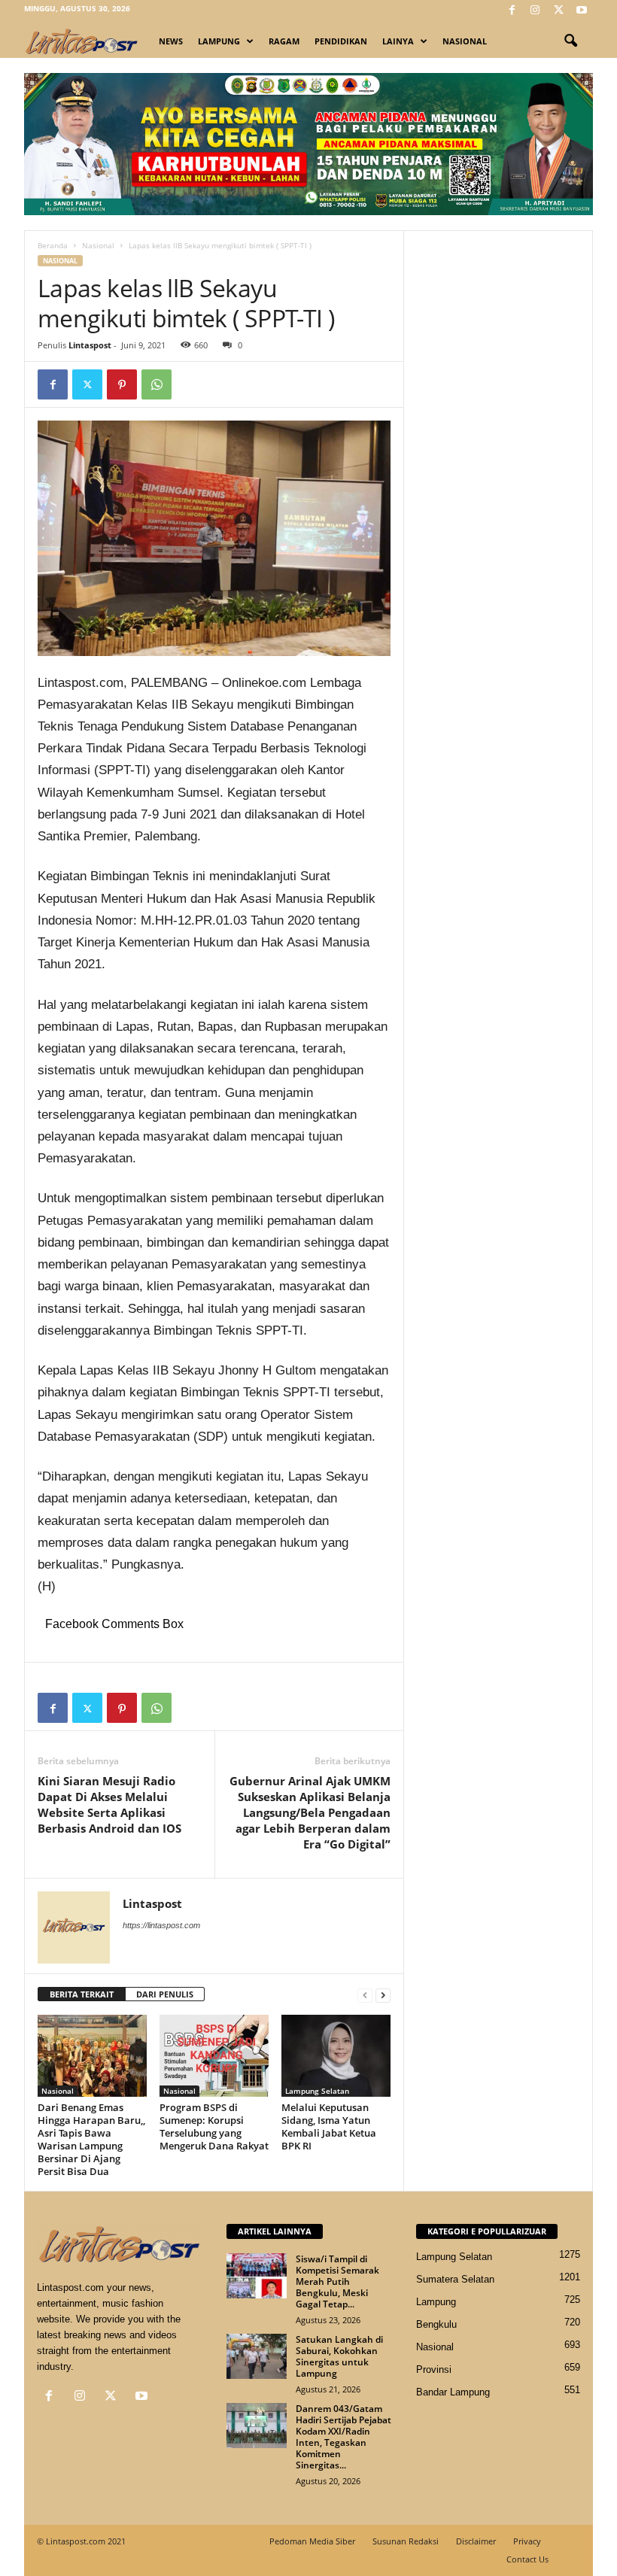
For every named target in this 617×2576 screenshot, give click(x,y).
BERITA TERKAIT (82, 1994)
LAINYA (398, 41)
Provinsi (434, 2369)
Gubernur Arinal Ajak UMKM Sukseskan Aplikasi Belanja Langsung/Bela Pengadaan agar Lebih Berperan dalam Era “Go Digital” (310, 1812)
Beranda (53, 245)
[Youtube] (582, 11)
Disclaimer (476, 2541)
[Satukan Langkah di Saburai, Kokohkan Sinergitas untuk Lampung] (257, 2356)
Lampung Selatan (317, 2091)
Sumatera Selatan (455, 2279)
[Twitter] (558, 11)
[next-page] (383, 1995)
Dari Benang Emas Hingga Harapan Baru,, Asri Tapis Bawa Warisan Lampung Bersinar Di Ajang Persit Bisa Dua (91, 2139)
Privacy (527, 2541)
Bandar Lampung (453, 2392)
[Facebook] (512, 11)
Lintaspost (90, 345)
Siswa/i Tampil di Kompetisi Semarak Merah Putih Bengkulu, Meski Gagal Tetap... (337, 2281)
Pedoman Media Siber (312, 2541)
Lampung (219, 41)
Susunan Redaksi (406, 2541)
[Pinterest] (122, 384)
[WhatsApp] (157, 384)
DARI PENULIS (165, 1994)
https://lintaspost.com (161, 1925)
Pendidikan (341, 41)
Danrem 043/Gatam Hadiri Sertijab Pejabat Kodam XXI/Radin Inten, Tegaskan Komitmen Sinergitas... (343, 2437)
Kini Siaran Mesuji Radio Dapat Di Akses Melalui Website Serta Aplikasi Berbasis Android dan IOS (109, 1804)
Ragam (284, 41)
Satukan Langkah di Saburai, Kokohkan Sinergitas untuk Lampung (339, 2356)
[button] (570, 41)
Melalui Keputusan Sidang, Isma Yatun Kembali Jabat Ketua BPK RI (329, 2126)
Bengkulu (436, 2324)
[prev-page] (365, 1995)
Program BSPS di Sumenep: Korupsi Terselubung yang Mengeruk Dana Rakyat (214, 2126)
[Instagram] (535, 11)
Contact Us (527, 2559)
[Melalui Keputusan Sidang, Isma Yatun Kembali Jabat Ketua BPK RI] (336, 2055)
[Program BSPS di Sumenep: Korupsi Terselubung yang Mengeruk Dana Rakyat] (214, 2055)
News (171, 41)
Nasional (465, 41)
